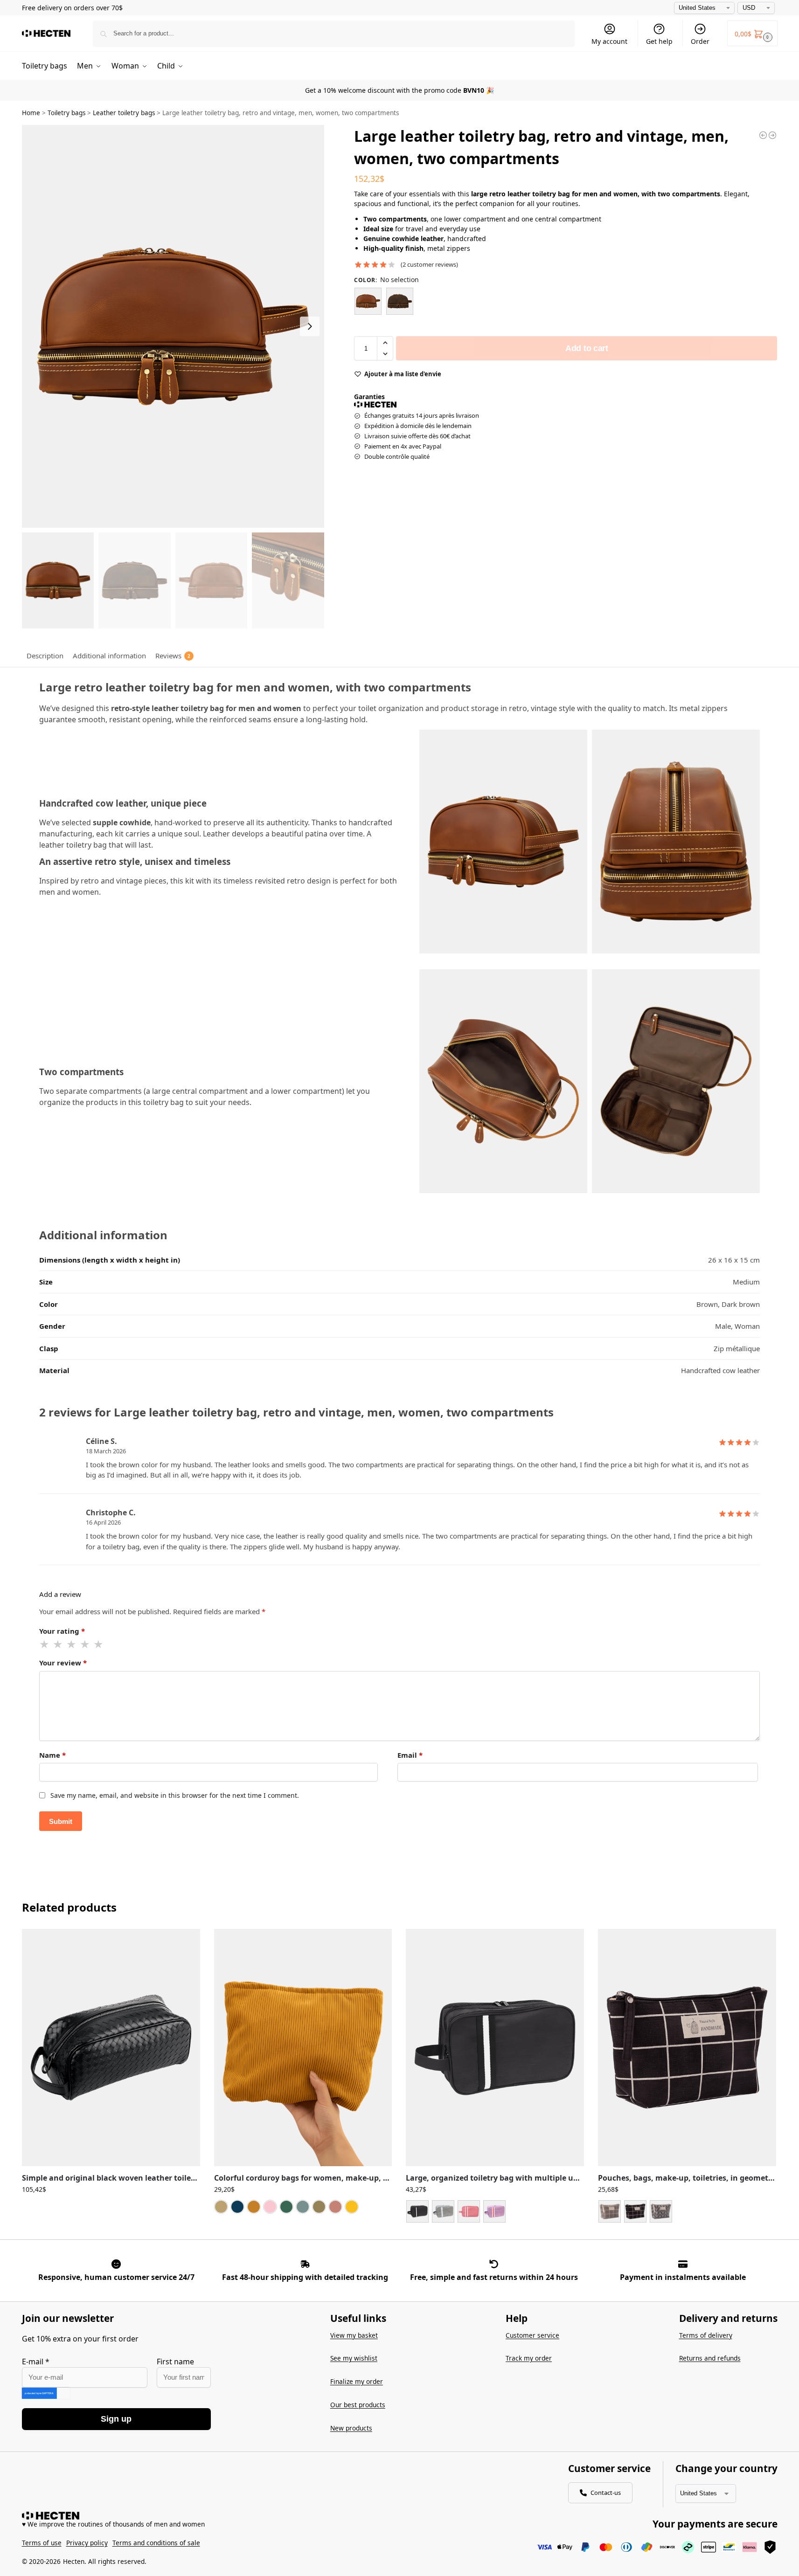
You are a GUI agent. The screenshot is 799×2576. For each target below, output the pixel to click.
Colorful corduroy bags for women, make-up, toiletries (303, 2178)
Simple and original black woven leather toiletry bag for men (111, 2178)
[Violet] (494, 2211)
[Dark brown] (400, 301)
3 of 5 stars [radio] (72, 1644)
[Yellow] (352, 2207)
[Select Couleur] (495, 2213)
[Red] (469, 2211)
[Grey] (443, 2211)
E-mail (36, 2362)
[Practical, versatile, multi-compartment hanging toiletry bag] (763, 135)
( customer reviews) (429, 265)
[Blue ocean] (237, 2207)
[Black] (417, 2211)
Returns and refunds (710, 2358)
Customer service (532, 2335)
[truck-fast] (305, 2264)
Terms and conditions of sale (156, 2543)
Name (52, 1755)
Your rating (62, 1631)
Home (31, 113)
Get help (659, 41)
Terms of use (42, 2543)
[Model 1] (610, 2211)
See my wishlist (354, 2358)
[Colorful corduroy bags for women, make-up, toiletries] (303, 2048)
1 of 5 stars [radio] (45, 1644)
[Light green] (303, 2207)
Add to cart (587, 348)
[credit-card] (683, 2264)
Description (45, 656)
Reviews (173, 656)
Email (410, 1755)
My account (609, 41)
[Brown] (368, 301)
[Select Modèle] (687, 2213)
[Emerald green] (286, 2207)
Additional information (109, 656)
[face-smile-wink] (116, 2264)
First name (175, 2362)
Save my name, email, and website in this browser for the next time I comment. (175, 1795)
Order (700, 41)
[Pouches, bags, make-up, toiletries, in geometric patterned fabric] (687, 2048)
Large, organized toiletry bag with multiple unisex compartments (495, 2178)
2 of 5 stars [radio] (58, 1644)
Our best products (358, 2405)
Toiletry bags (66, 113)
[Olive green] (319, 2207)
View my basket (354, 2335)
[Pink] (335, 2207)
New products (351, 2428)
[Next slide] (310, 326)
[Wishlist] (186, 1943)
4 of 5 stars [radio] (85, 1644)
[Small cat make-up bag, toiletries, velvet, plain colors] (772, 135)
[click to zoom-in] (173, 326)
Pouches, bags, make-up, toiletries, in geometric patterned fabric (687, 2178)
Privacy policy (87, 2543)
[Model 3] (661, 2211)
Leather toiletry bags (124, 113)
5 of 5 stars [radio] (99, 1644)
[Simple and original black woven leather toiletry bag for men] (111, 2048)
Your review (63, 1663)
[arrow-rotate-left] (494, 2264)
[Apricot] (221, 2207)
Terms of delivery (706, 2335)
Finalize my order (357, 2381)
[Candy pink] (270, 2207)
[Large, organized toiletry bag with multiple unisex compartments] (495, 2048)
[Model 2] (635, 2211)
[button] (752, 33)
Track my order (529, 2358)
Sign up (116, 2419)
